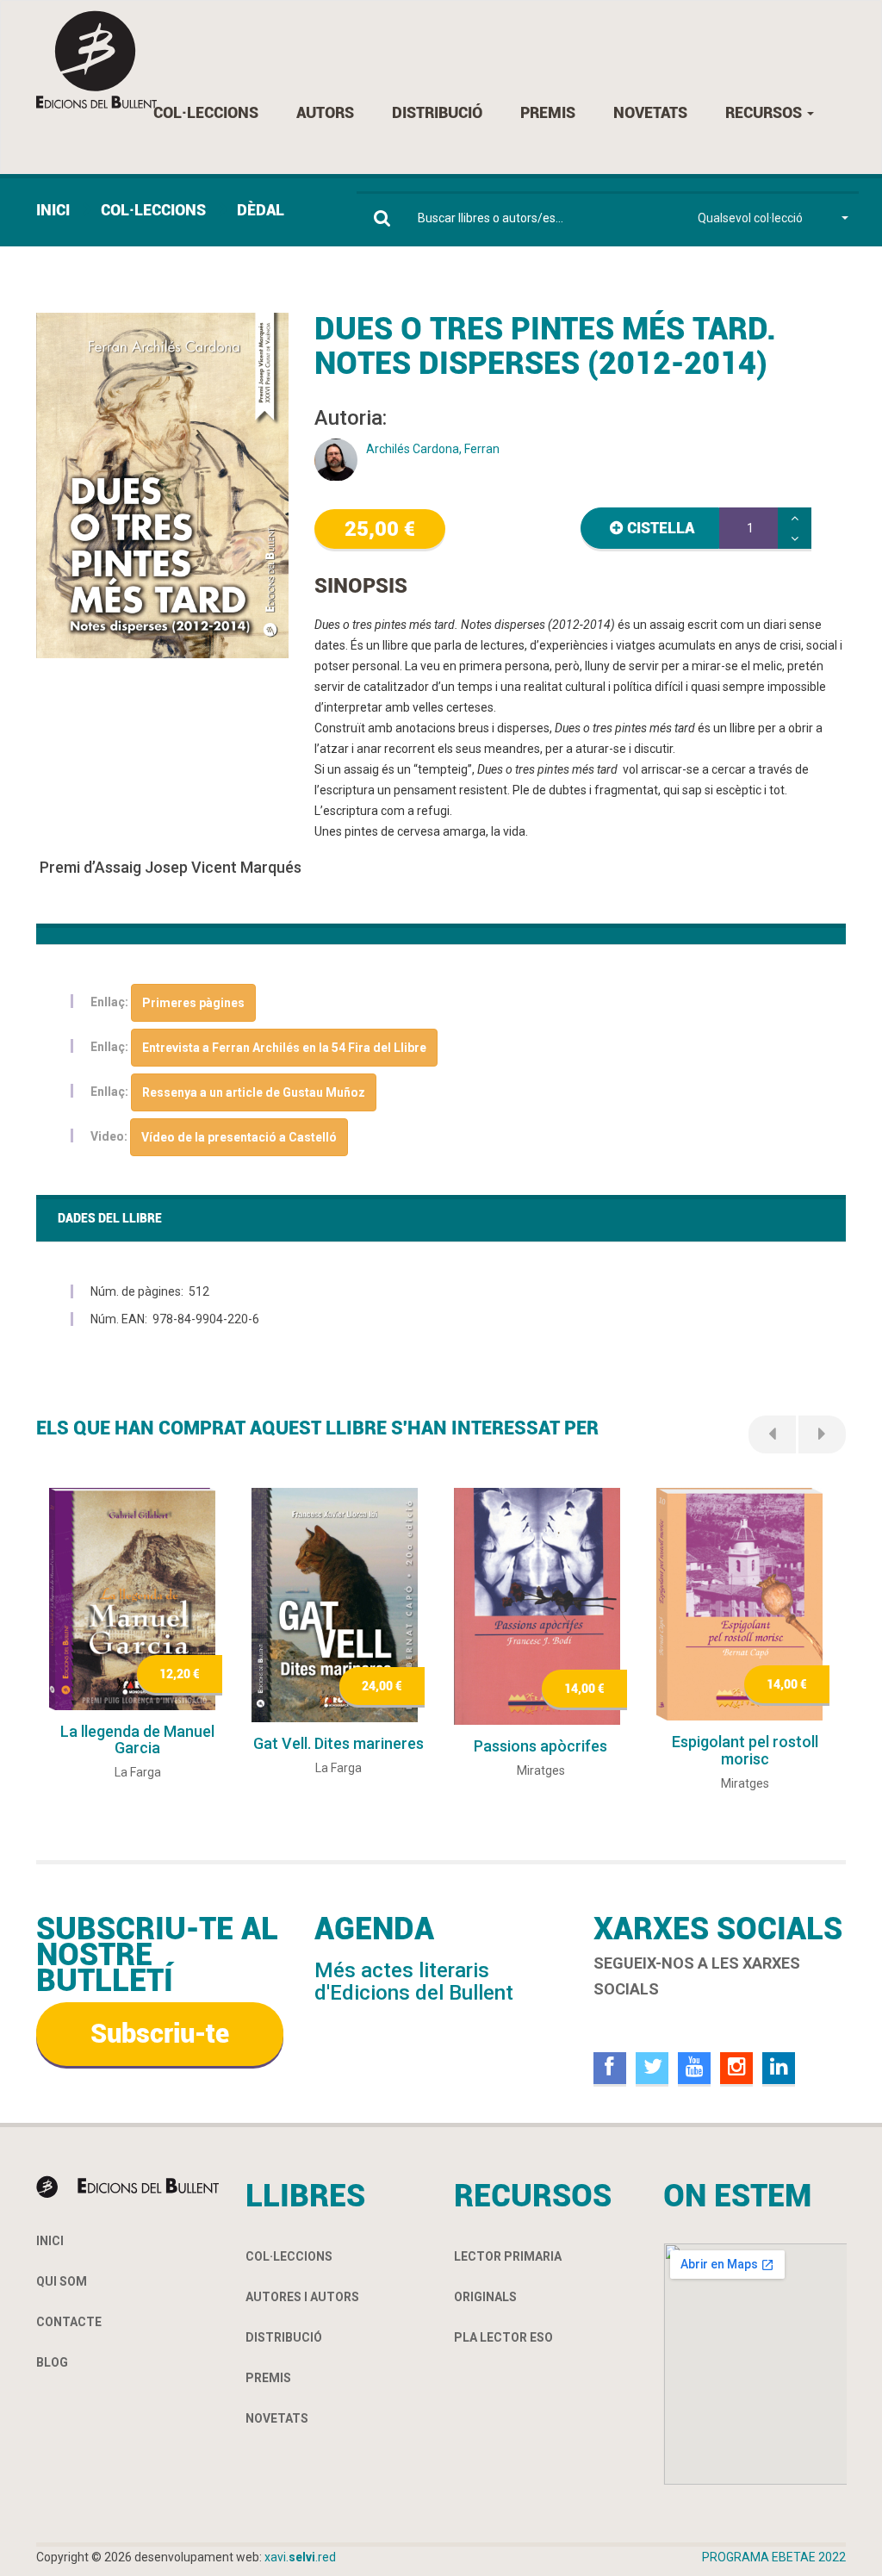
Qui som (62, 2281)
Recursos (765, 112)
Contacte (69, 2322)
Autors (325, 112)
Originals (485, 2297)
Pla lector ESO (503, 2337)
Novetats (650, 112)
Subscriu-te (160, 2034)
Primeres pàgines (193, 1003)
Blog (52, 2362)
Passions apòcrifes (540, 1746)
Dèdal (261, 210)
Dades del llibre (110, 1218)
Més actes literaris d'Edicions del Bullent (414, 1982)
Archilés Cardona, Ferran (433, 449)
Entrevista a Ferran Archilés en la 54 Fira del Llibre (284, 1048)
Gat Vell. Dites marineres (339, 1743)
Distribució (437, 112)
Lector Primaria (508, 2256)
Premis (548, 112)
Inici (53, 210)
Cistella (661, 528)
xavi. (300, 2557)
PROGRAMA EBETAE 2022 (774, 2557)
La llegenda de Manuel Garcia (137, 1740)
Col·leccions (206, 112)
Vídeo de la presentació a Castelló (239, 1137)
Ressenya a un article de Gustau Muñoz (254, 1092)
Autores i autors (302, 2297)
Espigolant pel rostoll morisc (745, 1750)
